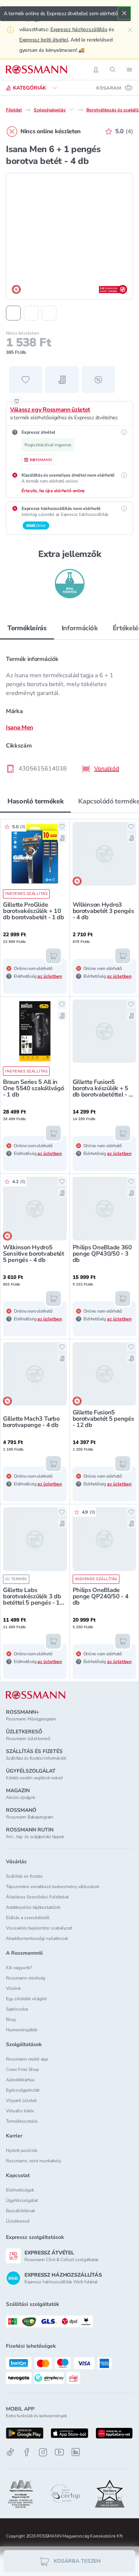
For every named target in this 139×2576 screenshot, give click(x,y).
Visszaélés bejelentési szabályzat (39, 1928)
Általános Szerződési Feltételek (37, 1897)
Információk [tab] (80, 628)
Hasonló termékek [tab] (35, 801)
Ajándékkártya (20, 2080)
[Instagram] (43, 2452)
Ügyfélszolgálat (22, 2200)
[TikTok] (10, 2452)
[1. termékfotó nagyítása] (69, 236)
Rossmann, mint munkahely (34, 2161)
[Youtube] (59, 2452)
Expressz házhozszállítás (79, 29)
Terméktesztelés (22, 2121)
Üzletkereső (18, 2221)
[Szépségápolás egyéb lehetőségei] (72, 110)
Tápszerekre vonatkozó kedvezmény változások (53, 1887)
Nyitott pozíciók (22, 2150)
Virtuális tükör (20, 2111)
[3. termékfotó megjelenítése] (49, 313)
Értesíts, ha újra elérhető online (53, 491)
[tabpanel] (69, 712)
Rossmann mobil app (27, 2059)
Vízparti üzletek (21, 2100)
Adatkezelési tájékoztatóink (33, 1907)
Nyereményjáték (22, 2030)
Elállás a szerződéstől (28, 1918)
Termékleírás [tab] (27, 628)
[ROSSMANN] (36, 1695)
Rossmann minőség (26, 1978)
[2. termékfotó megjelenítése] (31, 313)
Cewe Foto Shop (22, 2069)
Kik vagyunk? (19, 1968)
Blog (11, 2019)
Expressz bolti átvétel (44, 40)
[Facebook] (27, 2452)
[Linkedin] (76, 2452)
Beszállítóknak (21, 2211)
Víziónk (13, 1988)
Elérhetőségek (20, 2190)
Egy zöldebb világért (26, 1999)
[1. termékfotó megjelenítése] (13, 313)
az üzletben (50, 976)
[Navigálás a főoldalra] (37, 70)
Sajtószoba (17, 2009)
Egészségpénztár (23, 2090)
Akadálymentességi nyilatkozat (37, 1938)
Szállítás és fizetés (24, 1876)
